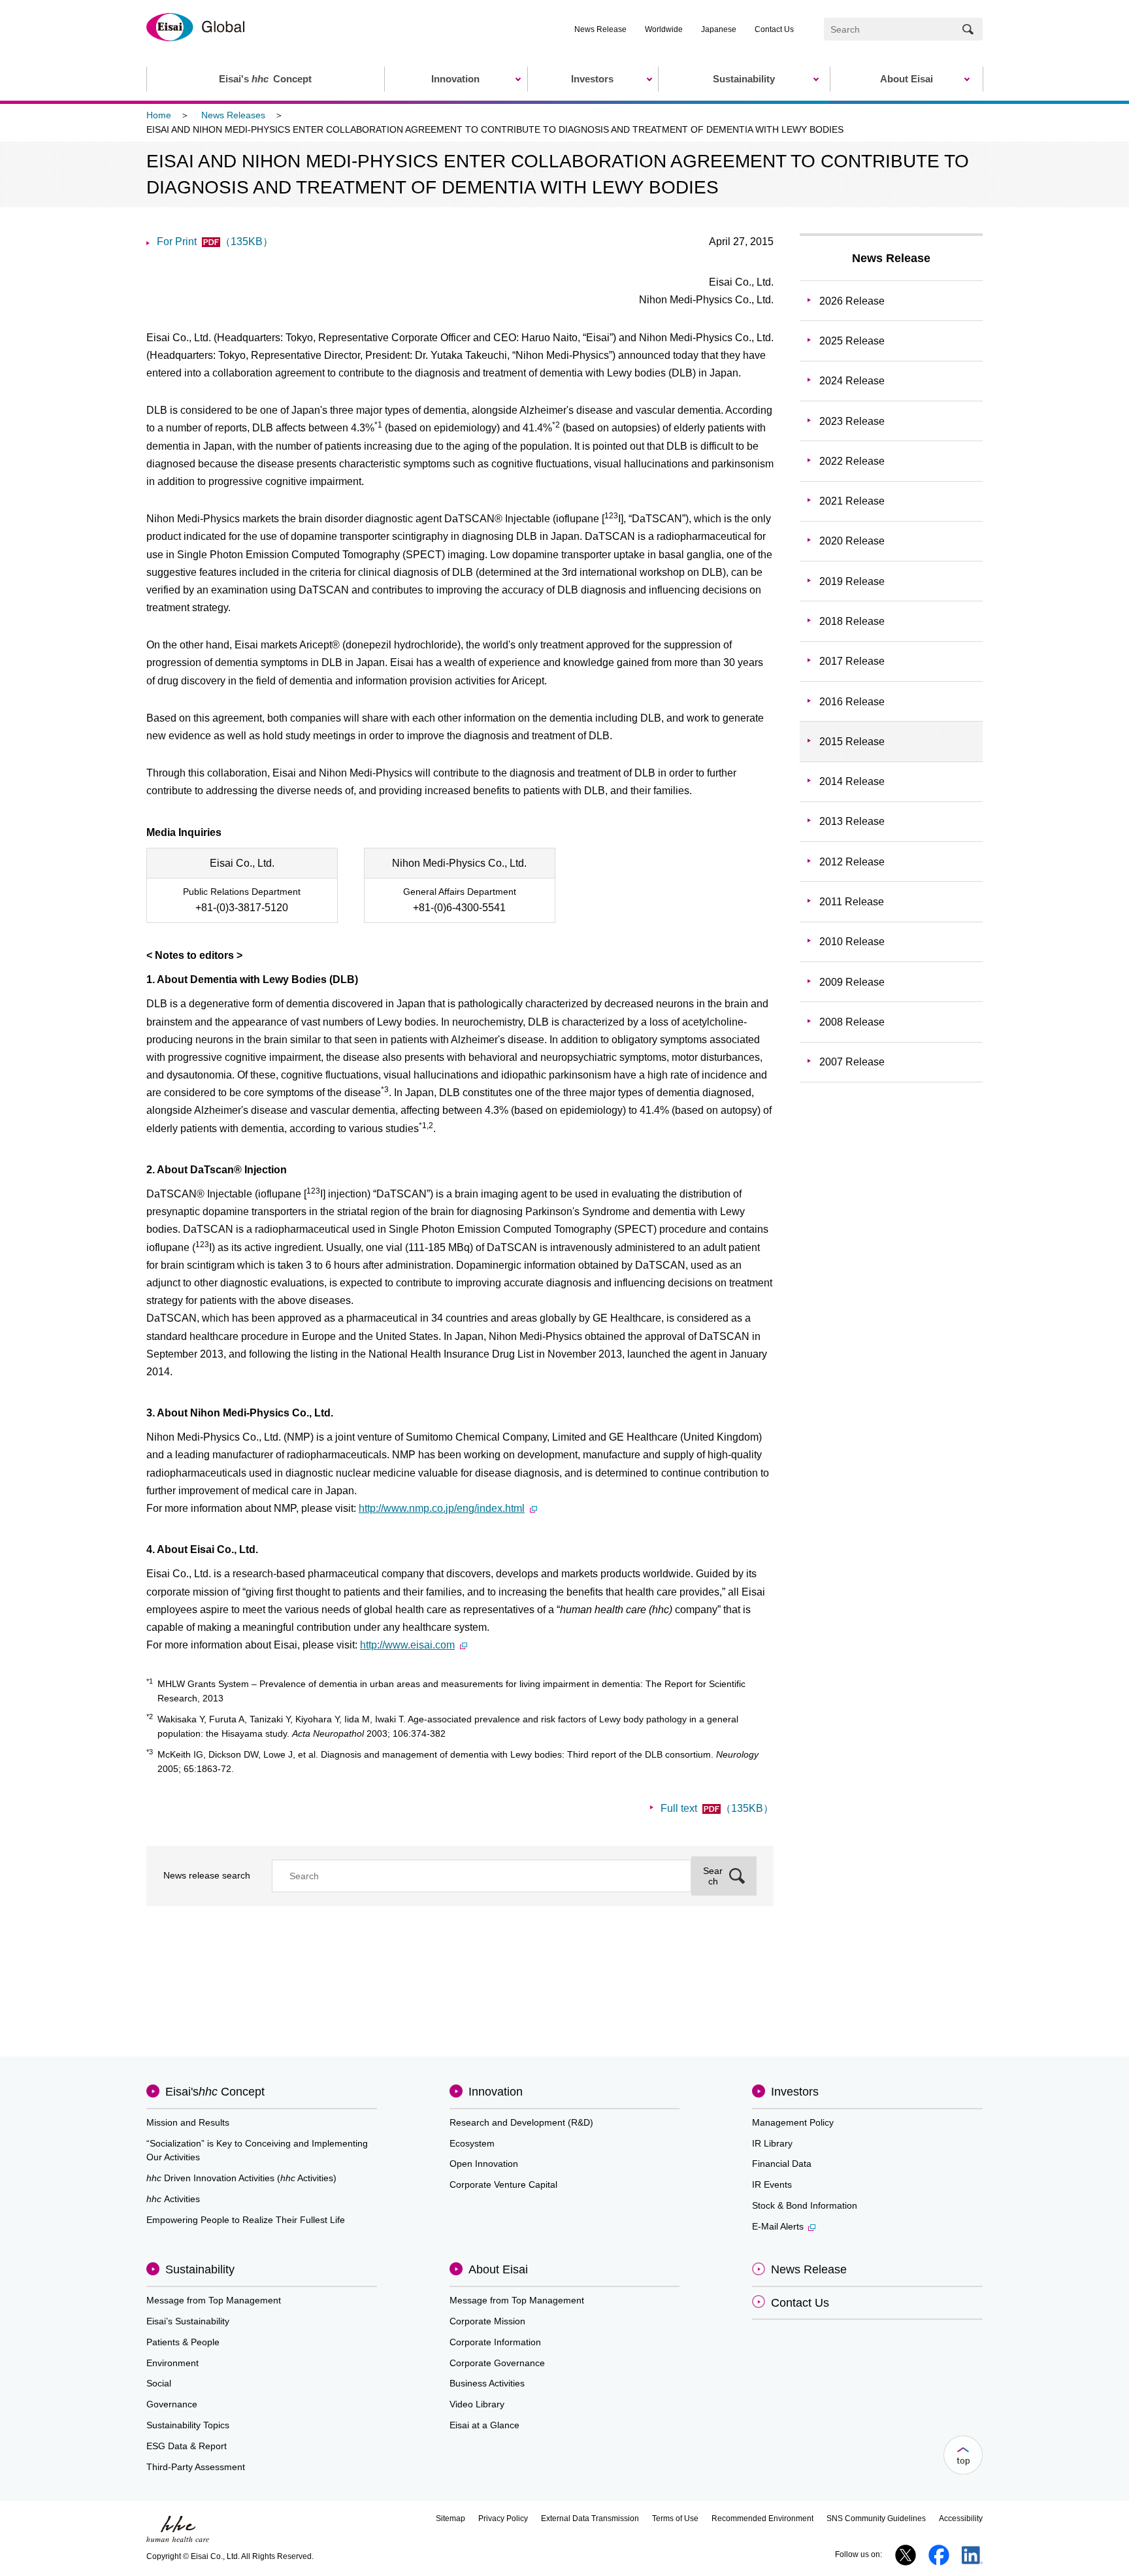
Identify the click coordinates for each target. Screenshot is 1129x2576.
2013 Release (852, 821)
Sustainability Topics (188, 2425)
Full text (717, 1808)
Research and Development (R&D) (521, 2122)
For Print (215, 242)
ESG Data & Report (187, 2446)
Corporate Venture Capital (503, 2184)
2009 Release (852, 982)
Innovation (496, 2092)
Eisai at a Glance (484, 2425)
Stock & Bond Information (805, 2205)
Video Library (477, 2404)
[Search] (968, 29)
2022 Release (852, 461)
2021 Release (852, 501)
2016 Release (852, 702)
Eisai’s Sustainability (188, 2321)
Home (159, 115)
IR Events (772, 2184)
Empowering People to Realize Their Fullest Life (246, 2220)
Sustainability (200, 2269)
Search (713, 1876)
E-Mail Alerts (778, 2226)
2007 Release (852, 1062)
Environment (172, 2363)
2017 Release (852, 661)
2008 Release (852, 1022)
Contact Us (774, 29)
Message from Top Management (214, 2300)
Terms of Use (675, 2518)
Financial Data (782, 2164)
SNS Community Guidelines (876, 2518)
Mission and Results (188, 2122)
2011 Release (852, 902)
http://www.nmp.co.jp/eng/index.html (442, 1508)
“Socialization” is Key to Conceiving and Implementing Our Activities (257, 2150)
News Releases (233, 115)
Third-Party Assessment (196, 2467)
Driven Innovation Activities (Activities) (241, 2178)
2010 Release (852, 942)
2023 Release (852, 421)
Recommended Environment (762, 2518)
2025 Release (852, 341)
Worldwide (664, 29)
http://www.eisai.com (407, 1645)
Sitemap (450, 2518)
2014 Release (852, 781)
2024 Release (852, 381)
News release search (207, 1875)
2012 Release (852, 862)
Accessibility (961, 2518)
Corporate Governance (497, 2363)
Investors (795, 2092)
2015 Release (852, 742)
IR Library (772, 2143)
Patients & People (183, 2342)
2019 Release (852, 581)
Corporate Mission (487, 2321)
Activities (173, 2199)
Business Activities (487, 2383)
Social (159, 2383)
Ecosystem (472, 2143)
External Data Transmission (590, 2518)
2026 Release (852, 301)
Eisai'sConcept (215, 2092)
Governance (172, 2404)
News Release (600, 29)
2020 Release (852, 541)
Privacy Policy (503, 2518)
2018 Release (852, 621)
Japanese (719, 29)
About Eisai (498, 2269)
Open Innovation (484, 2164)
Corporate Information (495, 2342)
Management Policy (793, 2122)
